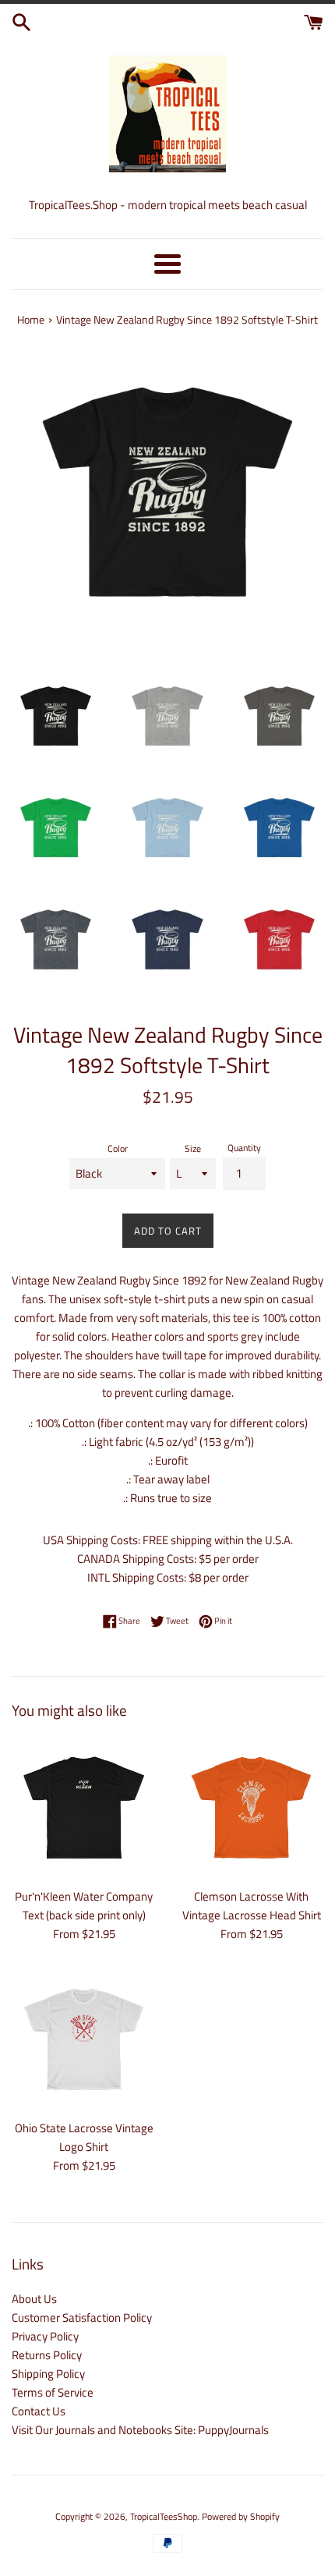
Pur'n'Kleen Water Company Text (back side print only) (84, 1906)
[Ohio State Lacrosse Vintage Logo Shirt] (84, 2039)
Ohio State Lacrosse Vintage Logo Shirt (84, 2137)
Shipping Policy (48, 2374)
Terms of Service (53, 2392)
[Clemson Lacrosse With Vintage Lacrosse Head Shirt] (251, 1807)
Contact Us (39, 2411)
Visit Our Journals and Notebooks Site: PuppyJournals (140, 2430)
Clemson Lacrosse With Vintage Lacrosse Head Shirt (252, 1906)
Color (118, 1148)
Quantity (244, 1148)
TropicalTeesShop (164, 2516)
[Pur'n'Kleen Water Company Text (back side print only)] (84, 1807)
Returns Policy (47, 2355)
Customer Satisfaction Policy (82, 2317)
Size (193, 1148)
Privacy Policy (45, 2336)
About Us (34, 2299)
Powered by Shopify (241, 2516)
